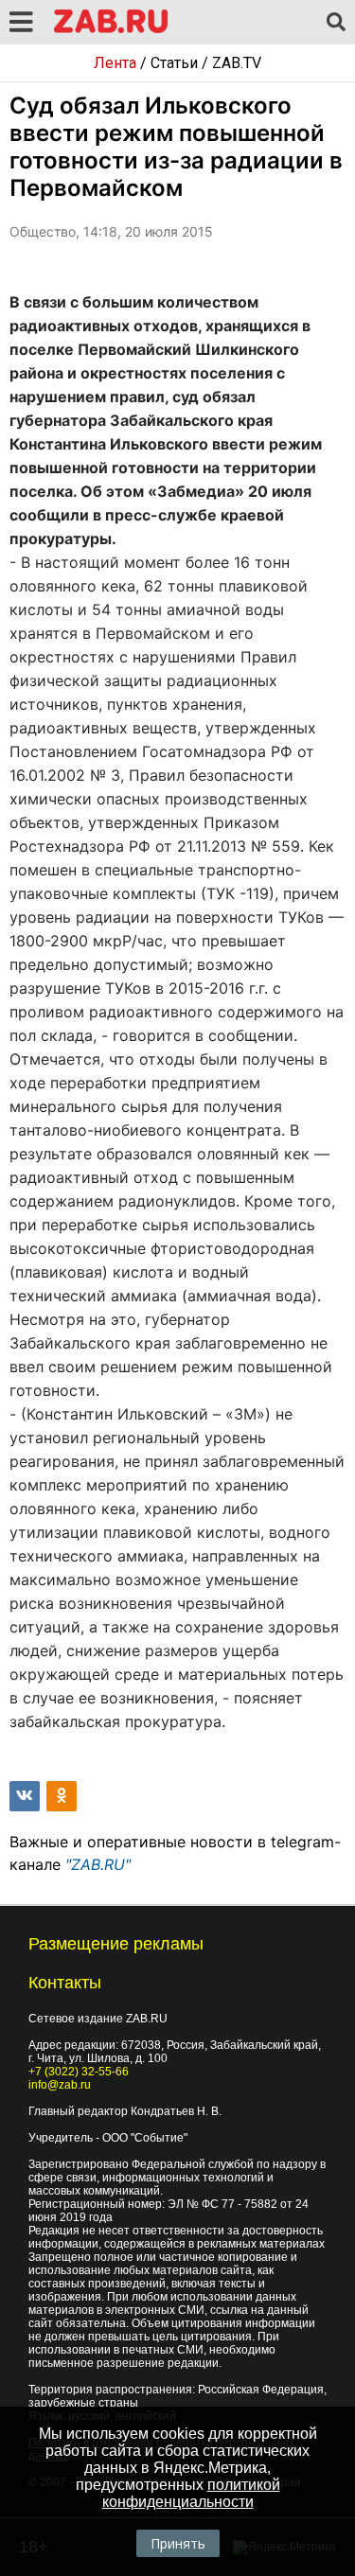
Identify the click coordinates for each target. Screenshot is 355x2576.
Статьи (174, 63)
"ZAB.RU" (98, 1864)
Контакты (65, 1983)
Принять (178, 2543)
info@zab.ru (60, 2085)
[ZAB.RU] (111, 30)
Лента (115, 63)
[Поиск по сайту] (336, 23)
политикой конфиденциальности (191, 2493)
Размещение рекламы (116, 1944)
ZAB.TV (237, 63)
